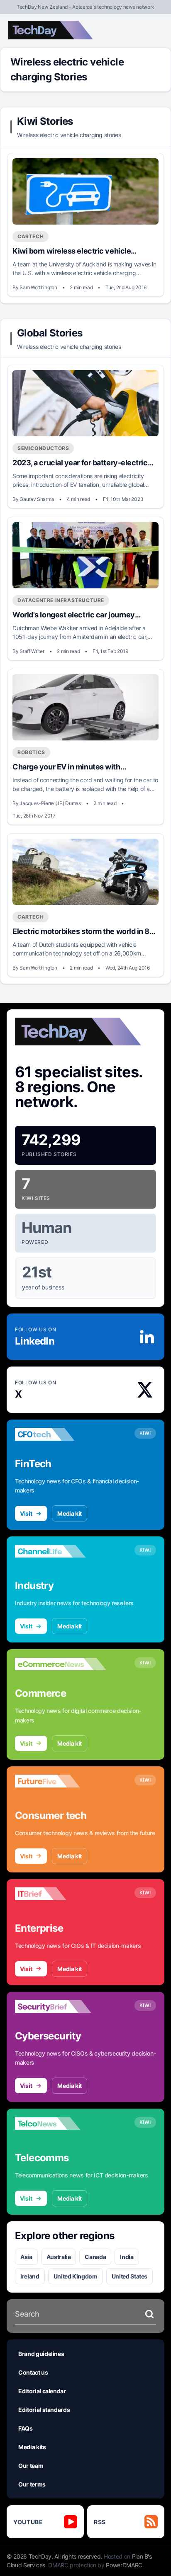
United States (129, 2276)
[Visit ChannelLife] (61, 1551)
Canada (95, 2257)
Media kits (32, 2447)
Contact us (33, 2372)
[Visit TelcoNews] (61, 2124)
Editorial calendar (42, 2391)
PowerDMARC (124, 2565)
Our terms (32, 2484)
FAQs (26, 2428)
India (127, 2257)
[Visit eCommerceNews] (61, 1664)
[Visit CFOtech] (61, 1434)
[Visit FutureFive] (61, 1781)
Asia (26, 2257)
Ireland (30, 2276)
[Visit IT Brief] (61, 1894)
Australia (59, 2257)
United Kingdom (76, 2276)
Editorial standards (44, 2410)
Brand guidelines (41, 2354)
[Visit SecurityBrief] (61, 2007)
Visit (26, 1513)
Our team (31, 2466)
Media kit (70, 1513)
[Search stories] (149, 2314)
